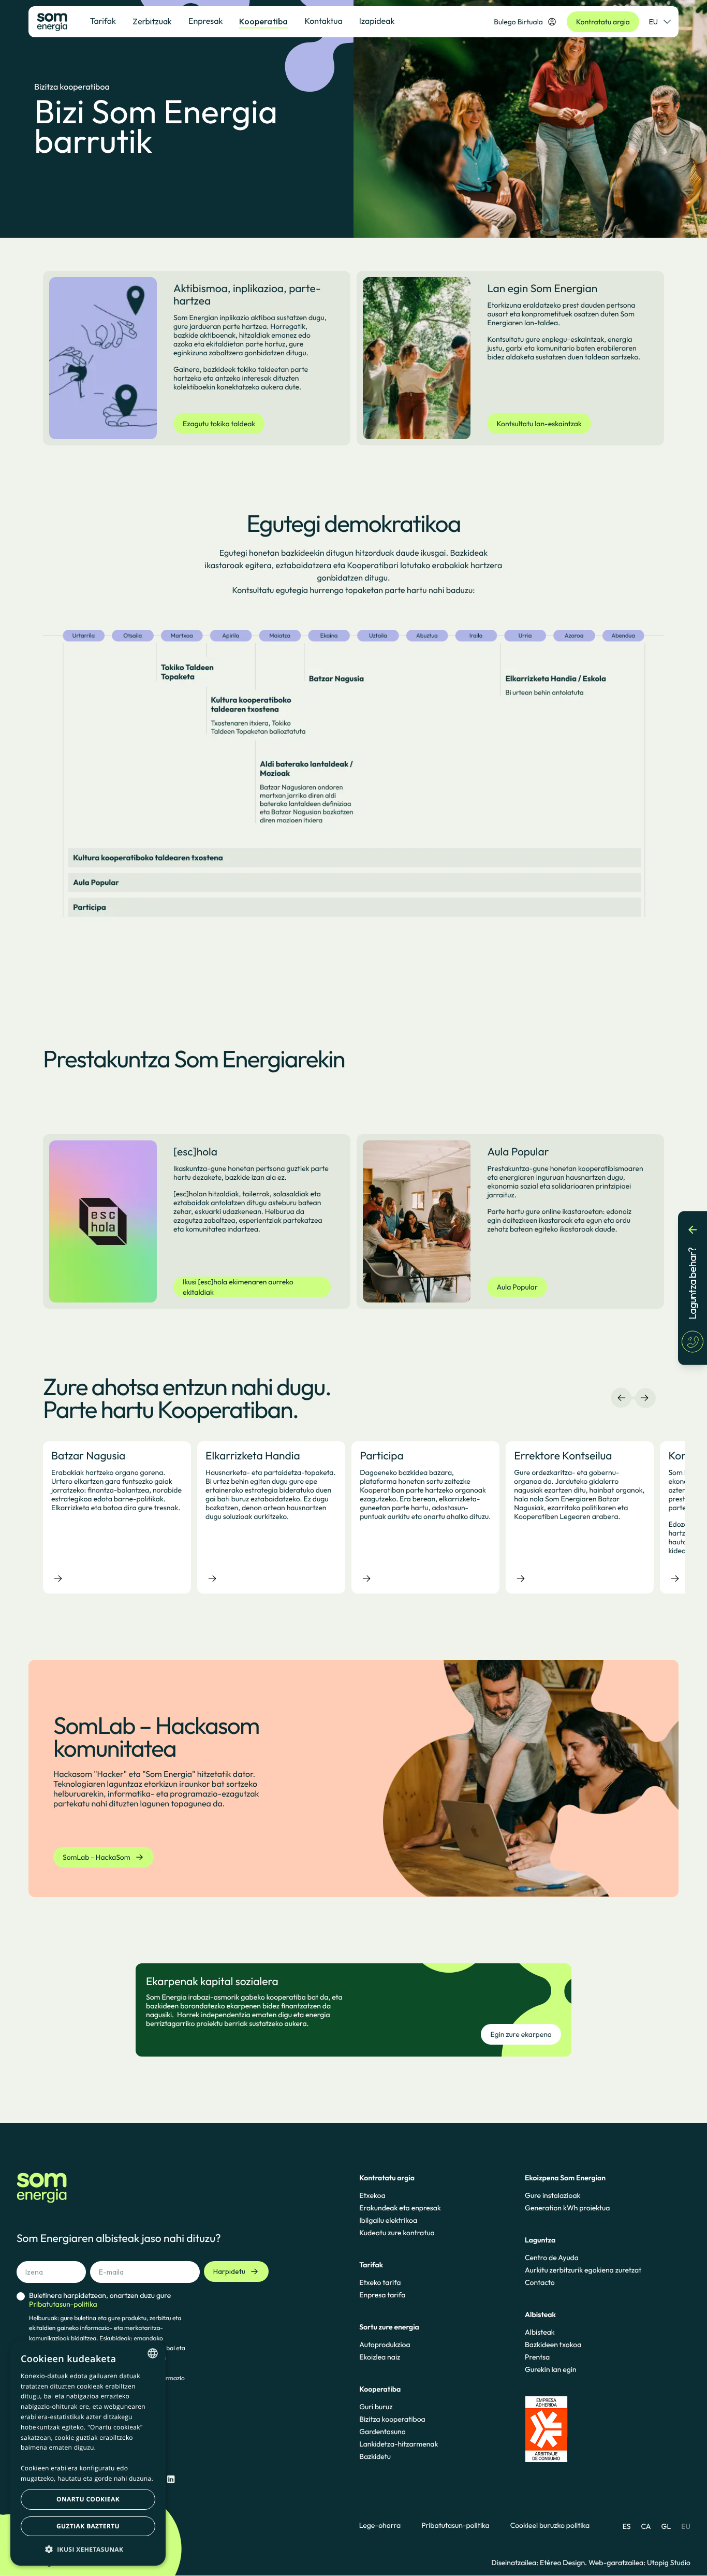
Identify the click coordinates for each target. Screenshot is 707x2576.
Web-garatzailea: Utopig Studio (639, 2563)
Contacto (540, 2282)
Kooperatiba (263, 21)
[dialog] (88, 2453)
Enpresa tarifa (382, 2295)
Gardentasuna (382, 2432)
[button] (88, 2549)
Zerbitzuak (152, 21)
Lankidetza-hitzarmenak (399, 2444)
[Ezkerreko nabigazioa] (622, 1398)
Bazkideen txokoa (553, 2345)
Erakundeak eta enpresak (400, 2208)
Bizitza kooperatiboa (392, 2419)
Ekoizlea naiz (380, 2357)
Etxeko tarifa (380, 2282)
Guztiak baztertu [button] (88, 2526)
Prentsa (537, 2357)
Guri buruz (376, 2407)
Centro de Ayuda (552, 2257)
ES (627, 2526)
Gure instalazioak (553, 2195)
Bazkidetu (375, 2456)
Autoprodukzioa (385, 2345)
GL (666, 2526)
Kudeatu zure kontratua (397, 2233)
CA (646, 2526)
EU (653, 22)
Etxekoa (372, 2195)
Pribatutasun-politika (455, 2526)
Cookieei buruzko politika (550, 2526)
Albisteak (540, 2332)
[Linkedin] (171, 2479)
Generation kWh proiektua (567, 2208)
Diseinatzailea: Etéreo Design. (540, 2563)
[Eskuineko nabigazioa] (644, 1398)
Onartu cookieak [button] (88, 2499)
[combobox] (153, 2353)
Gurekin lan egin (551, 2369)
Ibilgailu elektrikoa (388, 2220)
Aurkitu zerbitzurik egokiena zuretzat (583, 2270)
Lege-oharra (380, 2526)
